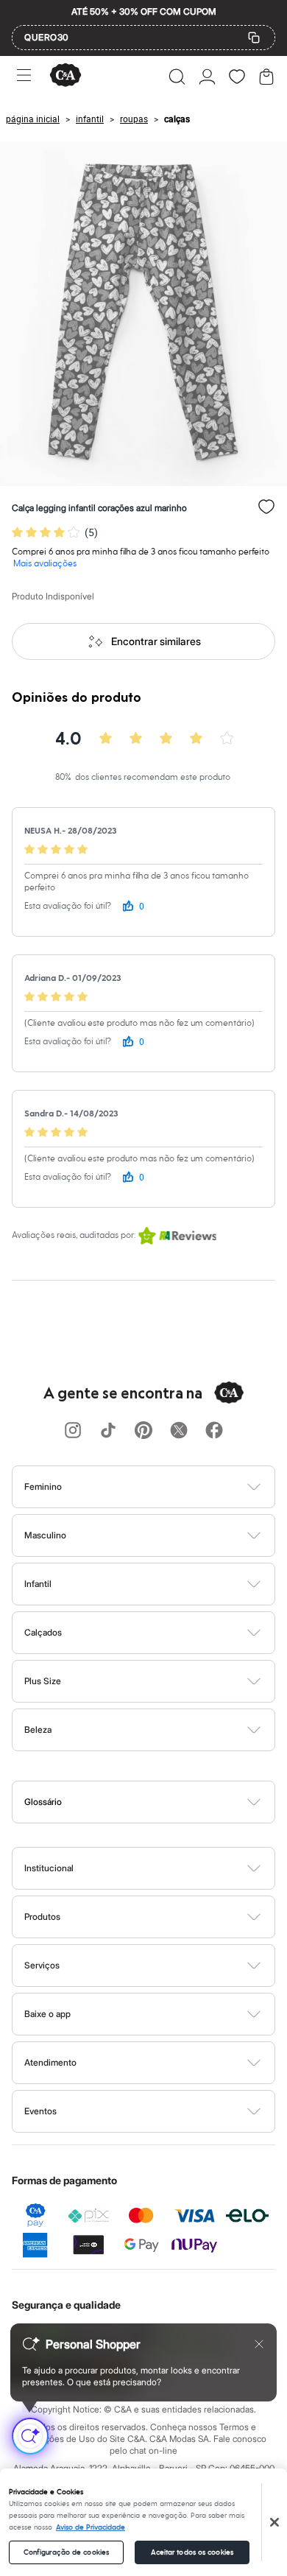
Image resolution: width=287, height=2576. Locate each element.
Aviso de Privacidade (91, 2527)
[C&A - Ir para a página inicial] (65, 76)
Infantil (38, 1584)
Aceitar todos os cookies (192, 2552)
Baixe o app (47, 2014)
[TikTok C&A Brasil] (108, 1431)
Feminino (43, 1486)
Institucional (49, 1868)
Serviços (42, 1965)
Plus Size (43, 1681)
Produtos (42, 1917)
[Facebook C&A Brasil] (214, 1431)
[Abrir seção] (168, 1487)
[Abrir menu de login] (207, 77)
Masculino (45, 1535)
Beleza (38, 1729)
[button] (177, 77)
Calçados (43, 1632)
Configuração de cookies (66, 2552)
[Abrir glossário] (162, 1802)
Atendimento (50, 2062)
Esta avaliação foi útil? (68, 906)
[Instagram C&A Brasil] (73, 1431)
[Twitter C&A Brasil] (179, 1431)
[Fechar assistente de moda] (259, 2344)
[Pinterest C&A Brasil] (143, 1431)
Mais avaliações (45, 564)
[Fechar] (274, 2522)
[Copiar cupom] (254, 38)
